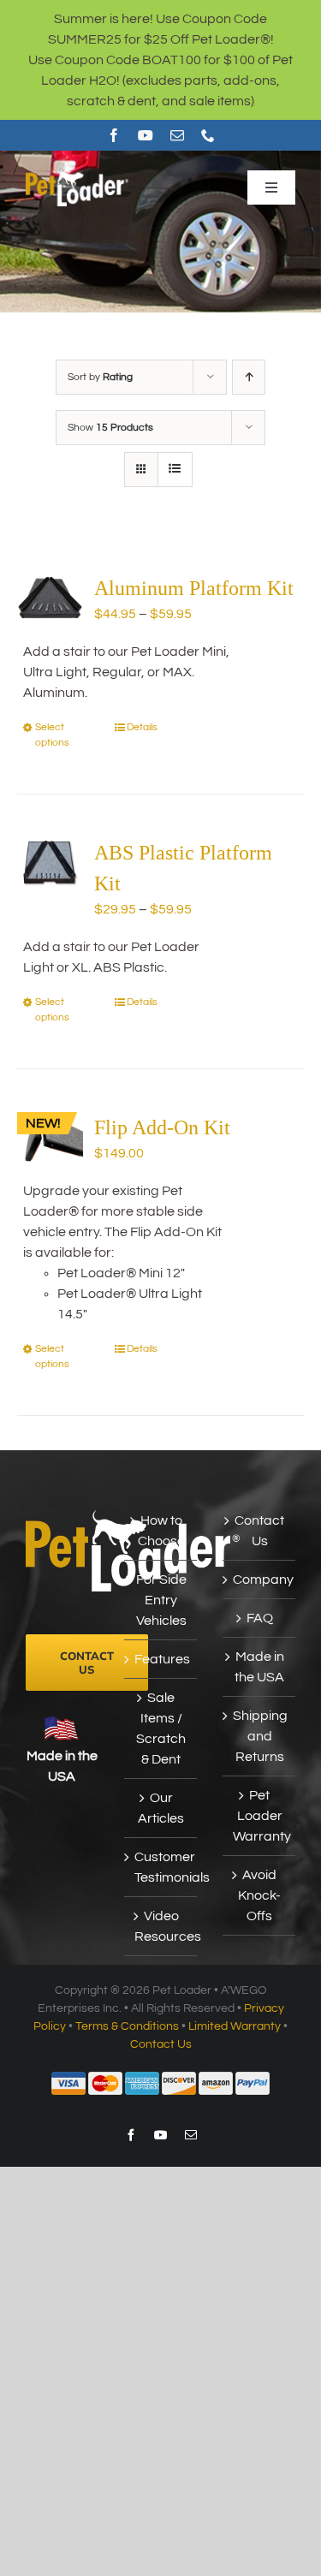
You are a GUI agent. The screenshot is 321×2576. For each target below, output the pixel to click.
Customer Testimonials (161, 1867)
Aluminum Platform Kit (194, 588)
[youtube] (146, 135)
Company (260, 1580)
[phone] (208, 135)
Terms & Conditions (127, 2026)
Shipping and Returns (260, 1736)
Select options (52, 735)
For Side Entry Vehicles (161, 1600)
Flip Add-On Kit (162, 1127)
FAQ (260, 1618)
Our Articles (161, 1808)
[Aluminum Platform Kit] (50, 598)
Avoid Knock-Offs (259, 1895)
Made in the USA (259, 1667)
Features (161, 1659)
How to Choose (161, 1531)
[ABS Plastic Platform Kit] (50, 862)
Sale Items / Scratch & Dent (161, 1728)
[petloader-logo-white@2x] (77, 175)
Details (142, 727)
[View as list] (175, 470)
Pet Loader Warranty (260, 1816)
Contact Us (259, 1531)
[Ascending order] (249, 377)
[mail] (177, 135)
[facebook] (114, 135)
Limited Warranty (235, 2026)
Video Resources (161, 1926)
